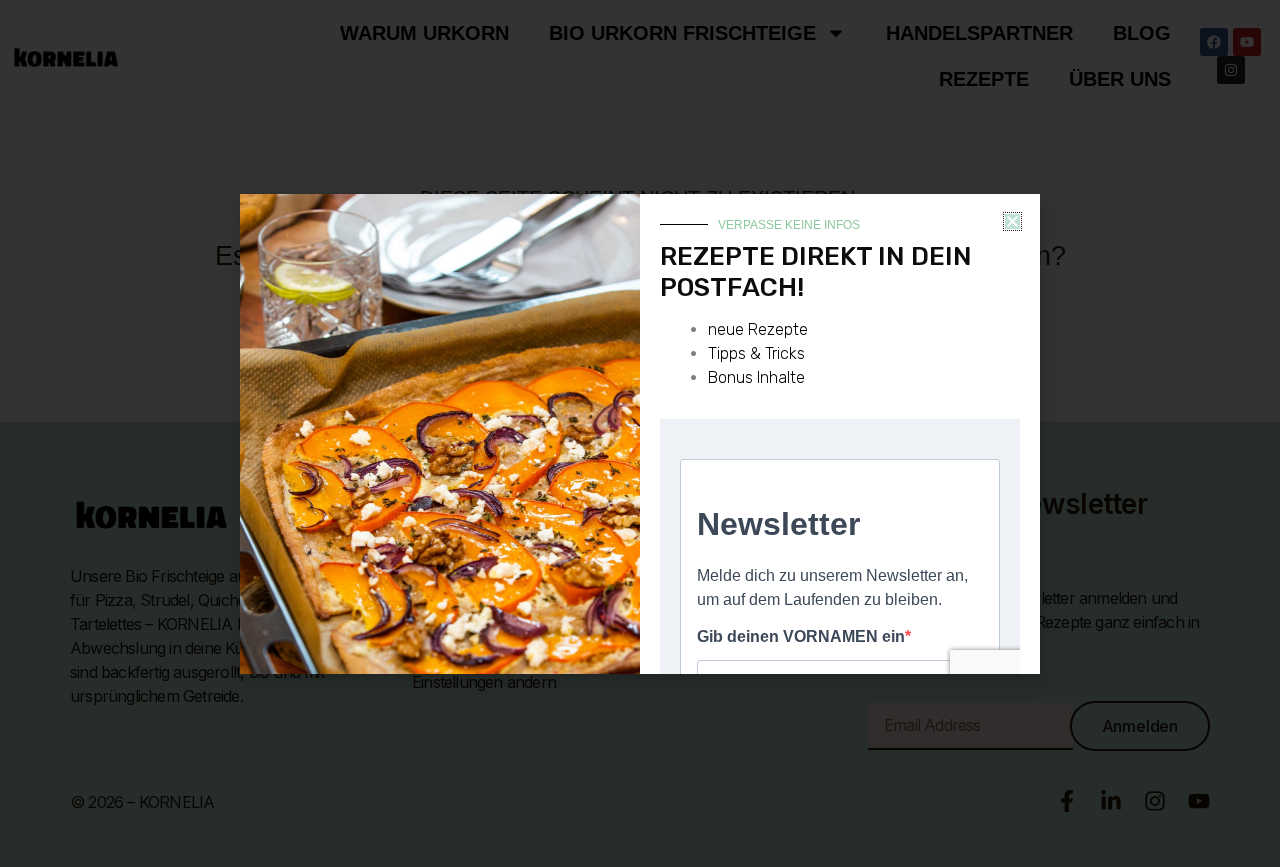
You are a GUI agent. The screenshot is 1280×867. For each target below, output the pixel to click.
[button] (1012, 221)
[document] (640, 433)
